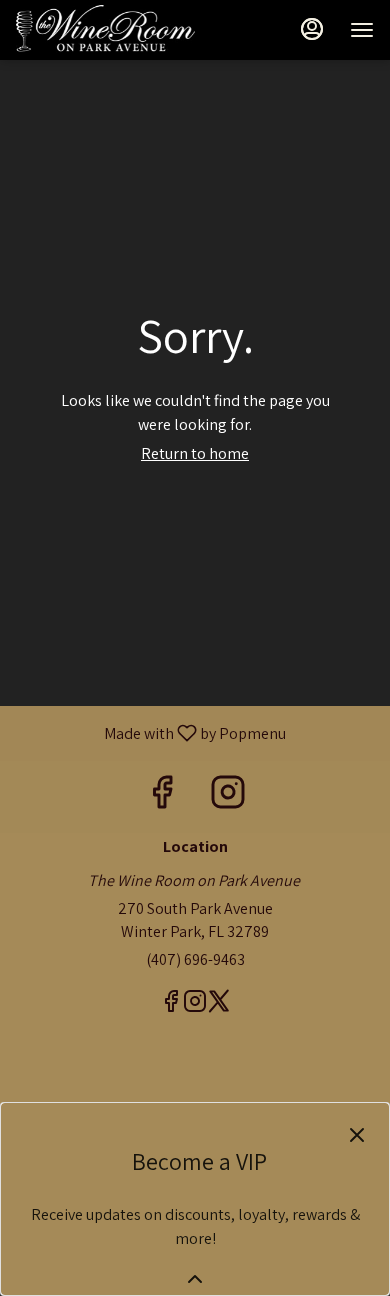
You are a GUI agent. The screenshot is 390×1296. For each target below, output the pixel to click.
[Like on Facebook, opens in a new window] (162, 796)
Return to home (195, 453)
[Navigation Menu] (362, 30)
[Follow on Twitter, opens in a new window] (219, 1004)
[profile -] (312, 29)
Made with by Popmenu (150, 732)
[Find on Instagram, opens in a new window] (228, 796)
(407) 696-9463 (195, 959)
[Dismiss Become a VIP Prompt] (357, 1135)
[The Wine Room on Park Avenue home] (106, 30)
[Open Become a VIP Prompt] (195, 1279)
